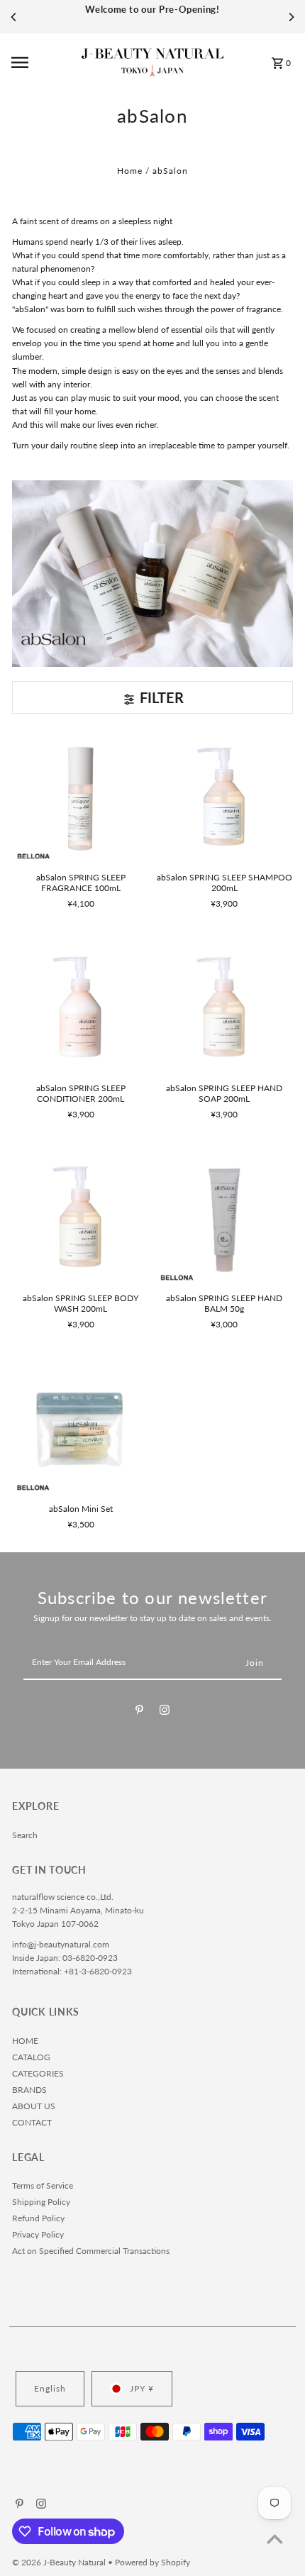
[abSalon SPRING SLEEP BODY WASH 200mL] (81, 1218)
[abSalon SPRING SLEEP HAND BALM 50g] (224, 1218)
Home (130, 171)
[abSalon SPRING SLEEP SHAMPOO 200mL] (224, 796)
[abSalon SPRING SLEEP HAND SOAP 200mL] (224, 1007)
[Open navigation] (42, 62)
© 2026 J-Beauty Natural (60, 2562)
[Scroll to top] (275, 2539)
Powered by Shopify (152, 2562)
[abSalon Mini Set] (81, 1428)
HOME (25, 2041)
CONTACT (32, 2122)
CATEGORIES (38, 2073)
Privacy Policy (38, 2234)
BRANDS (29, 2090)
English (50, 2388)
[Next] (291, 17)
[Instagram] (165, 1712)
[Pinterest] (139, 1712)
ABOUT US (34, 2106)
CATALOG (31, 2057)
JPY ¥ (142, 2388)
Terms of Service (43, 2185)
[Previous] (14, 17)
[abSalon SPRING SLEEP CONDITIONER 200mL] (81, 1007)
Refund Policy (38, 2218)
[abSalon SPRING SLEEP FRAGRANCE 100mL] (81, 796)
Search (25, 1835)
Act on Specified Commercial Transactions (91, 2251)
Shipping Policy (41, 2202)
